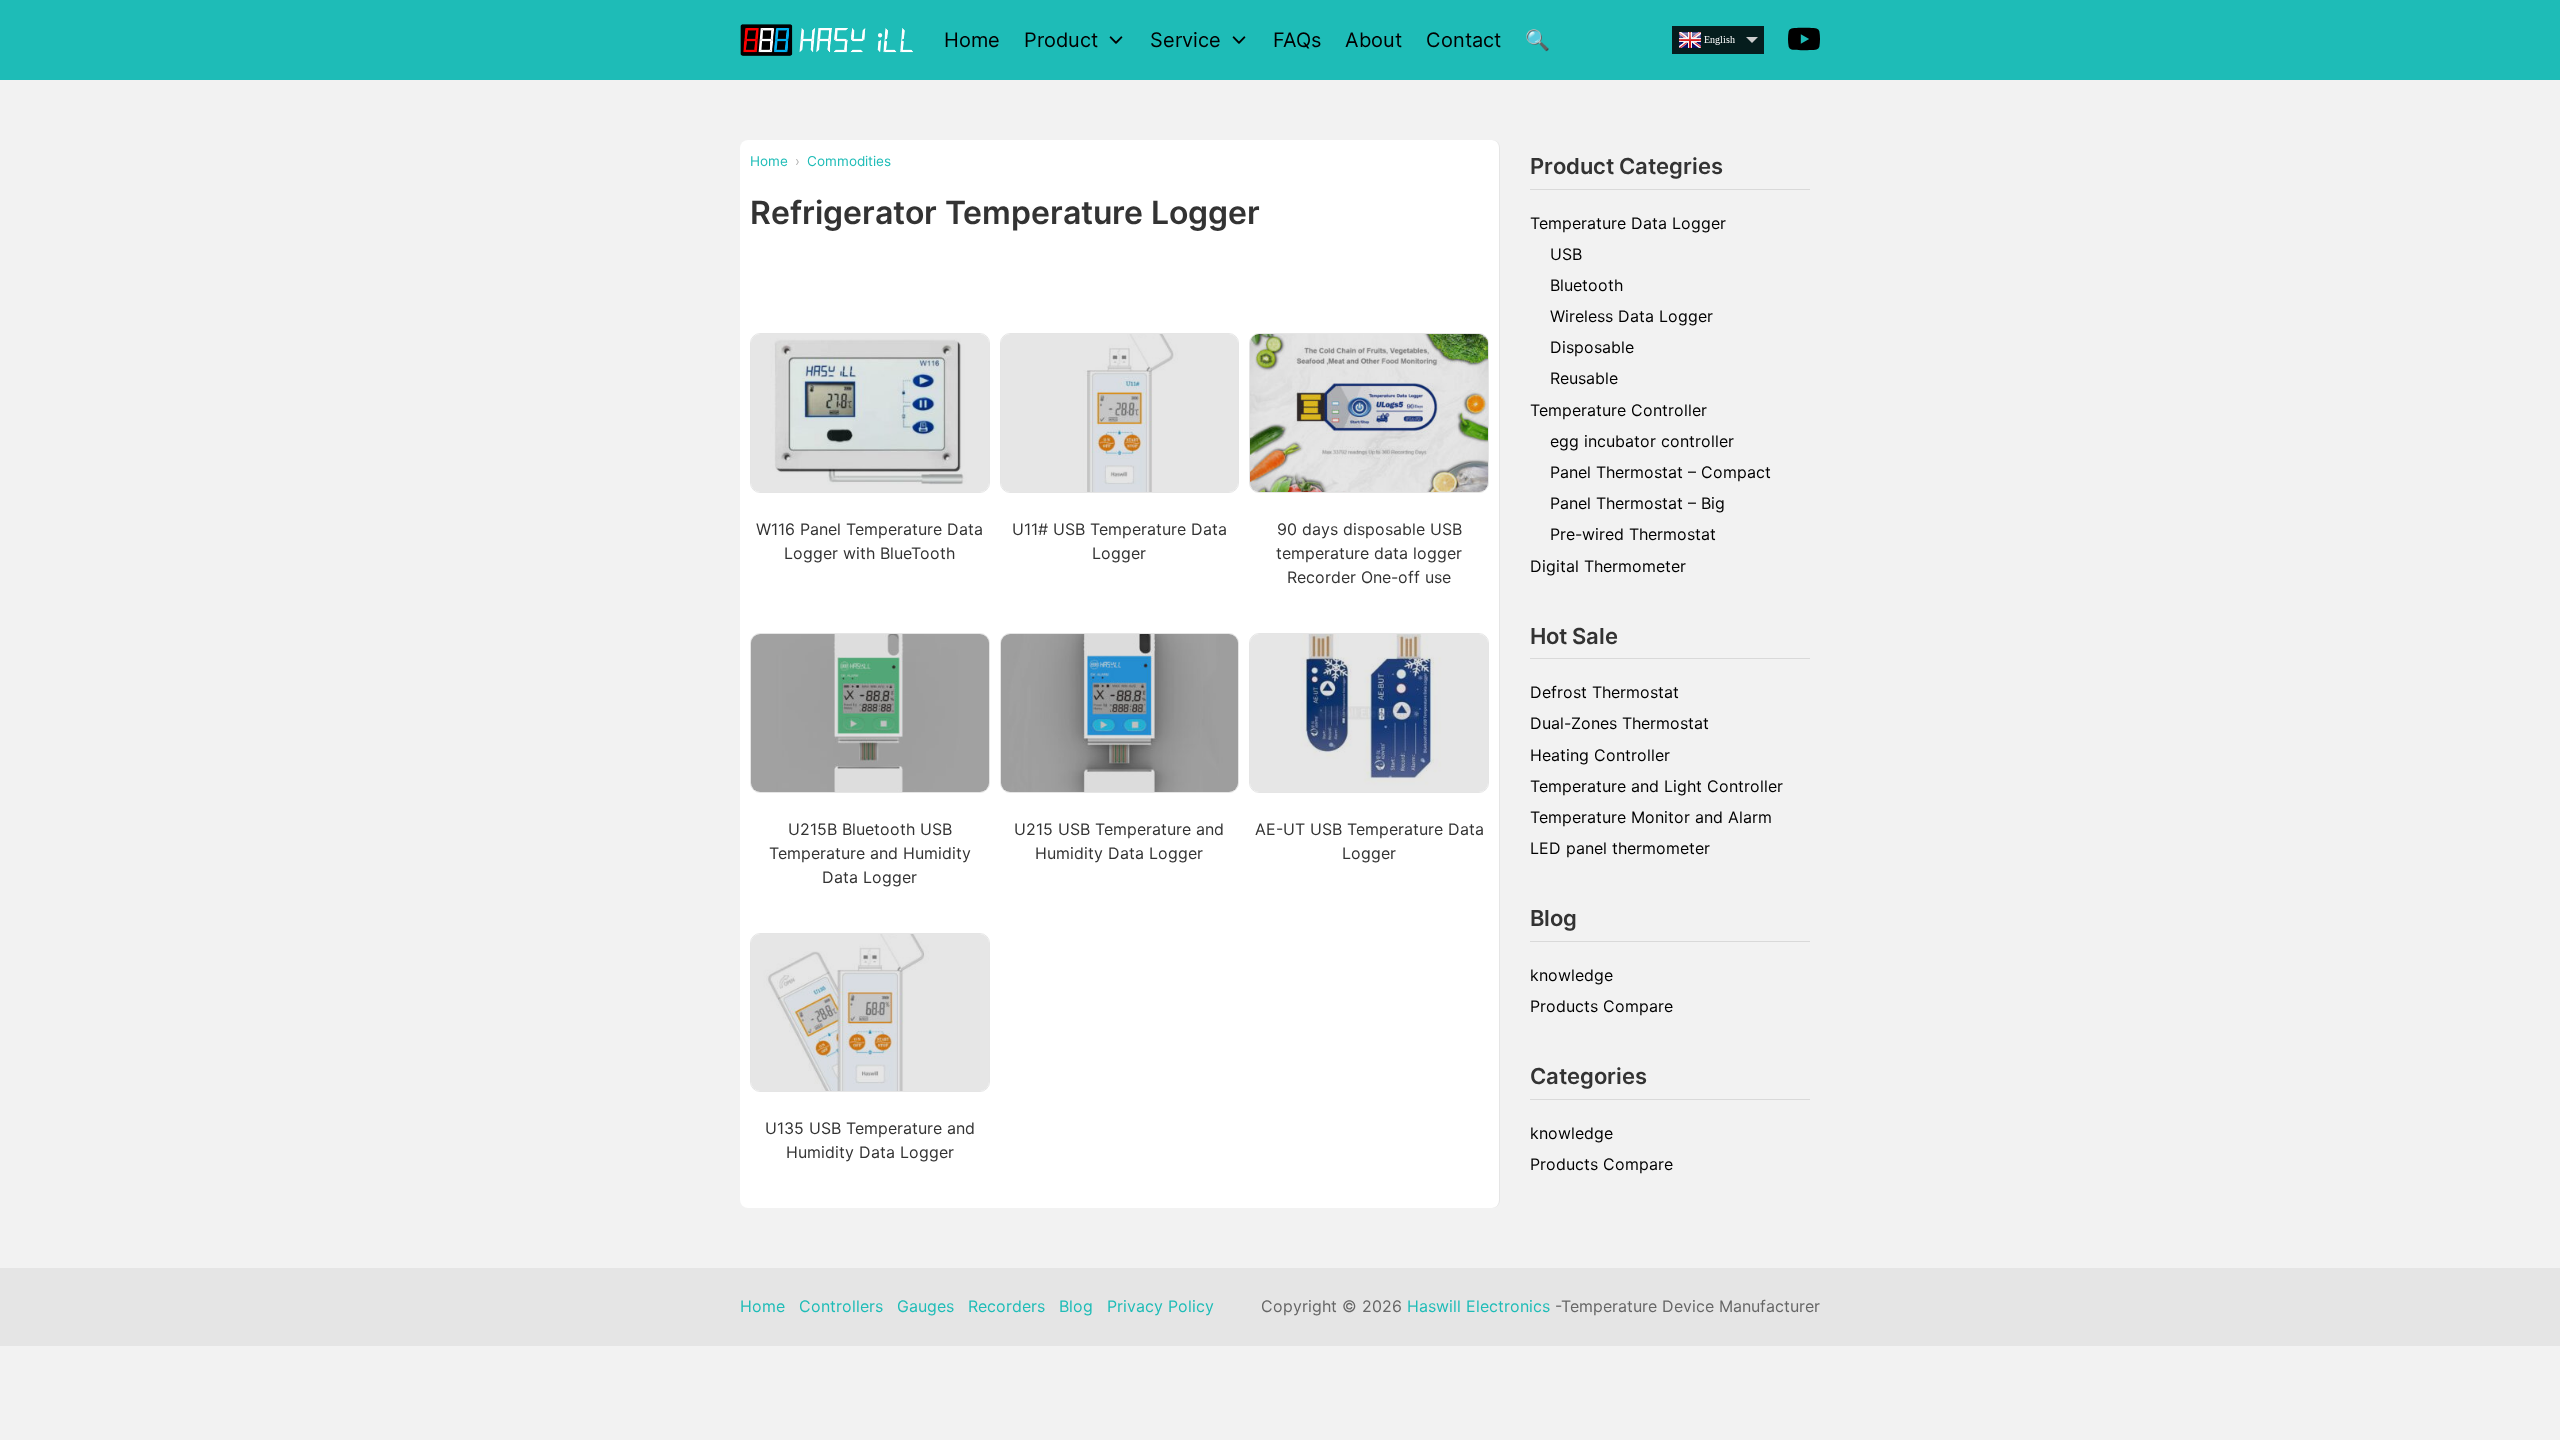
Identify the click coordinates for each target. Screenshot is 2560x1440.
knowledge (1571, 975)
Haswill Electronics (1478, 1306)
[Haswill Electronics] (830, 39)
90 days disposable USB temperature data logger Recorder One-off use (1369, 553)
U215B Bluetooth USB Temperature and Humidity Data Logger (870, 853)
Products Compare (1601, 1006)
